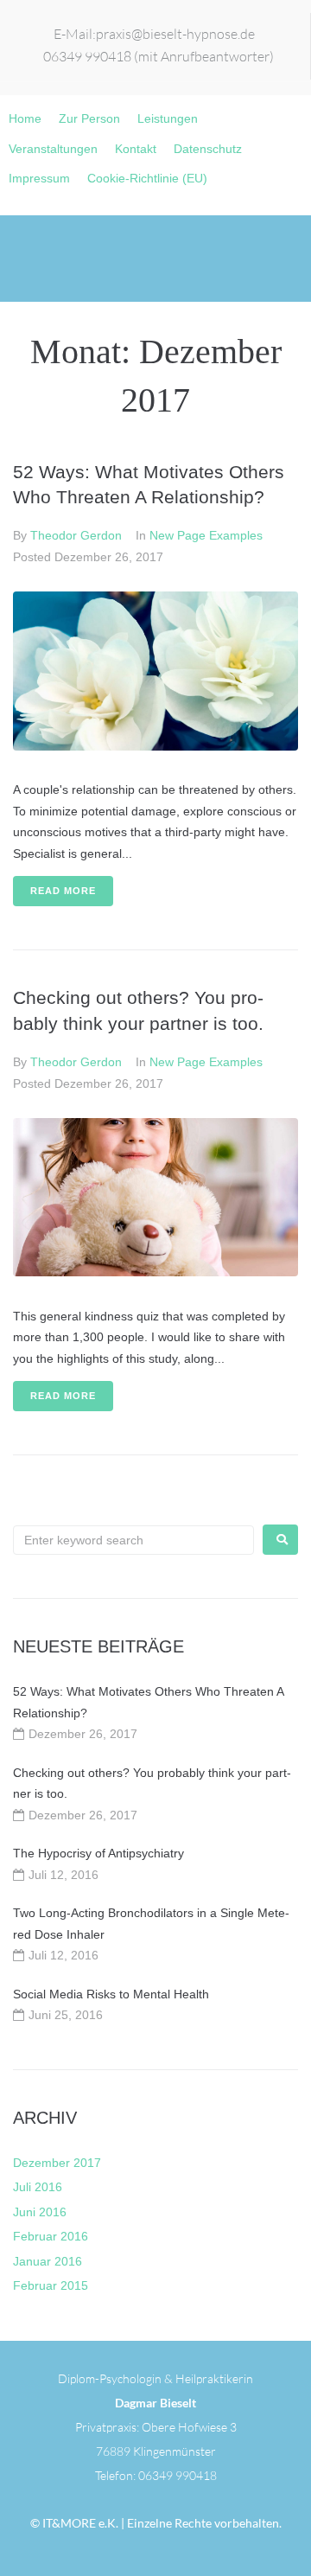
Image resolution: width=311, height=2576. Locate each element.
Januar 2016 (48, 2261)
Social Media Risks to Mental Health (111, 1994)
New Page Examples (206, 535)
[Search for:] (133, 1540)
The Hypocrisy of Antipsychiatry (98, 1853)
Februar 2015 (51, 2285)
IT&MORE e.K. (79, 2523)
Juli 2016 (38, 2187)
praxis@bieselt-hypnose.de (175, 34)
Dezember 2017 (57, 2163)
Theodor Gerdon (76, 535)
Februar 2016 (51, 2236)
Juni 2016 (40, 2212)
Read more (63, 891)
